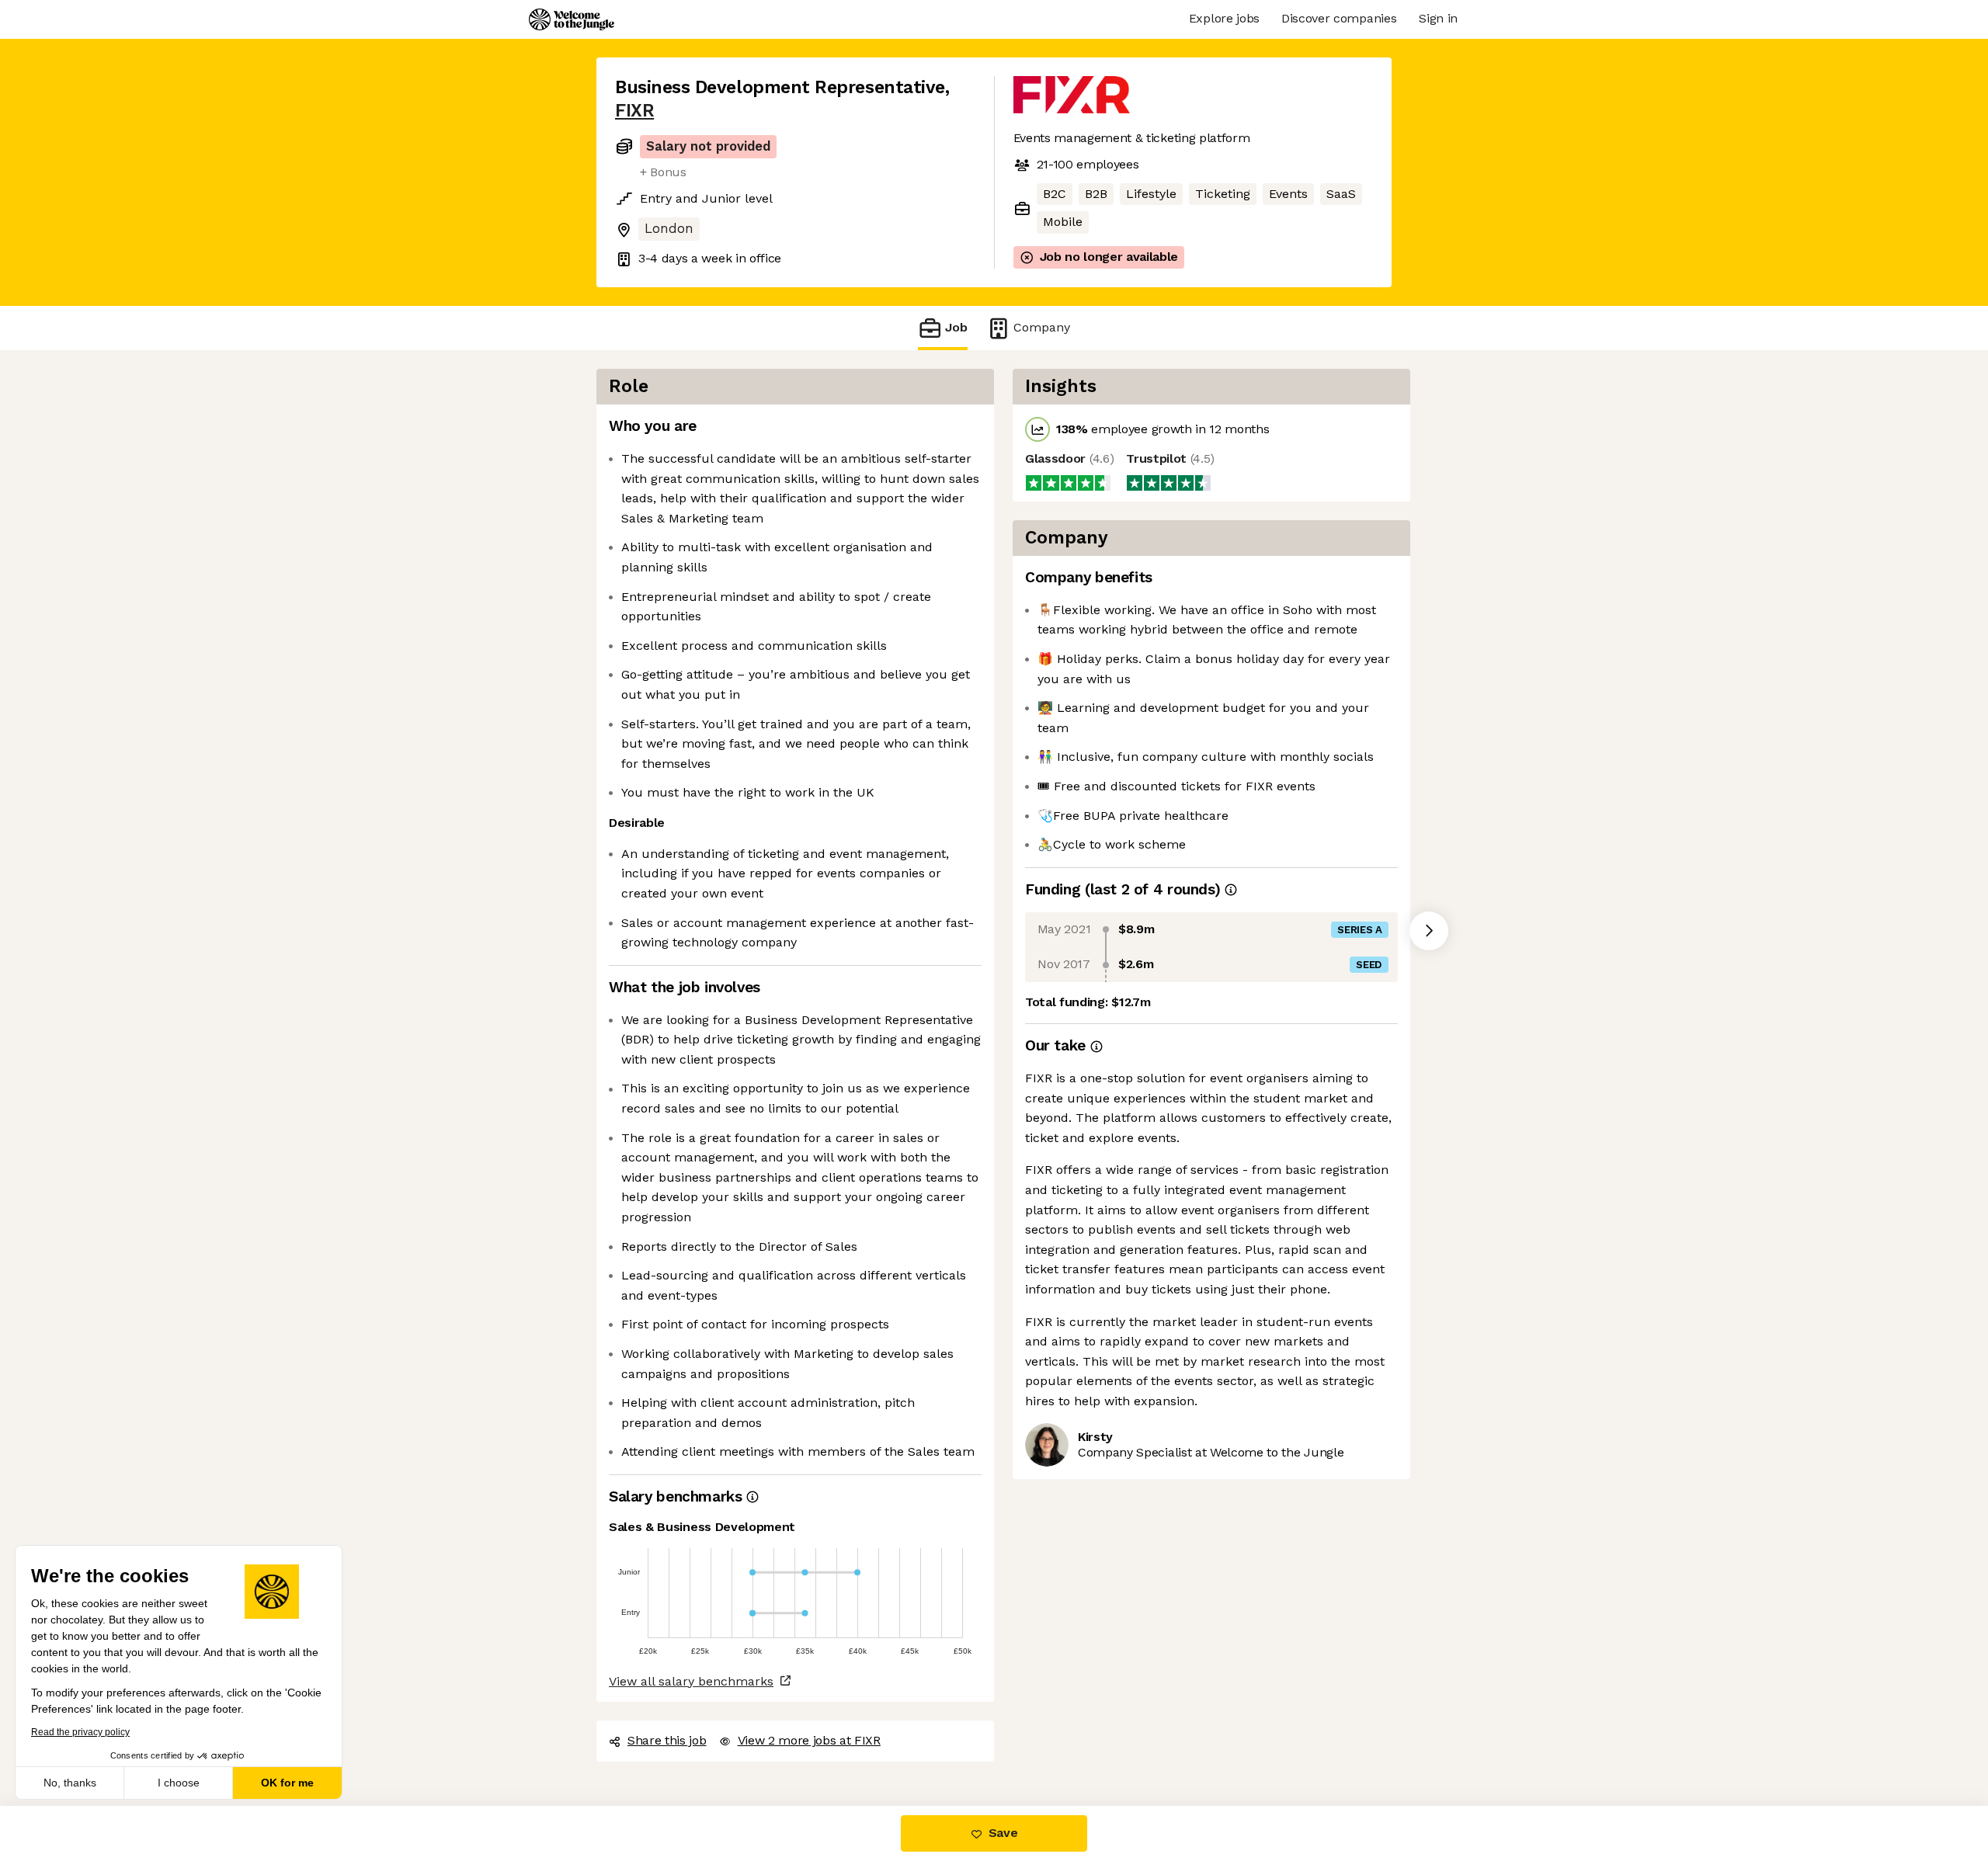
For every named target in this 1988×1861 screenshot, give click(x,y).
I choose (179, 1783)
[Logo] (572, 19)
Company (1042, 327)
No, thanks (70, 1783)
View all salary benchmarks (691, 1681)
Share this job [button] (667, 1740)
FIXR (634, 111)
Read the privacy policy (80, 1732)
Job (956, 327)
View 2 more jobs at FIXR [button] (809, 1740)
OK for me (287, 1783)
